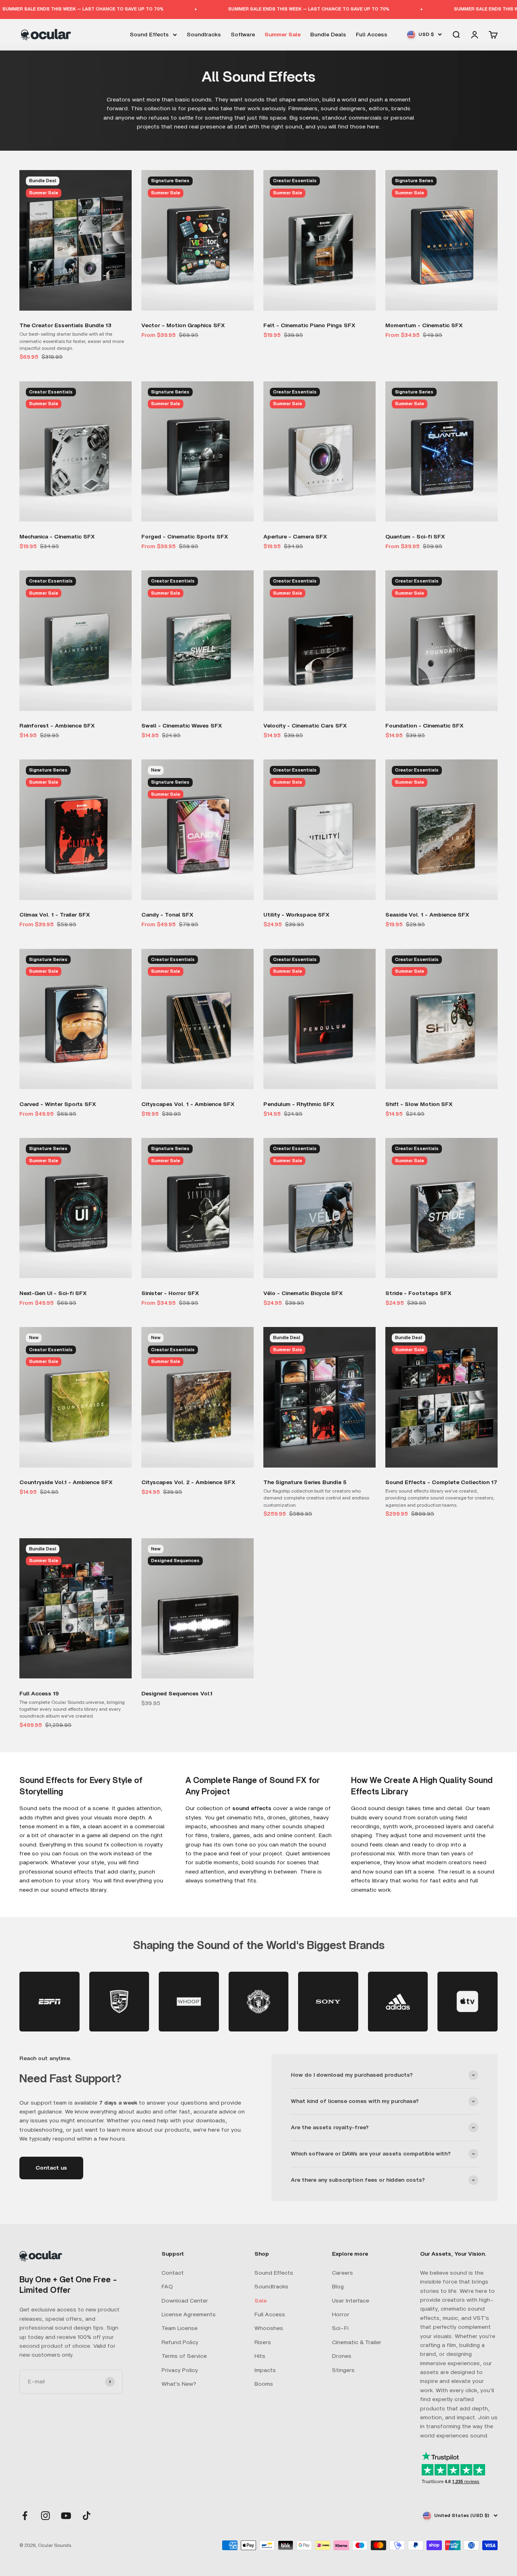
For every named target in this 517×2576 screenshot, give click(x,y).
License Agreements (189, 2315)
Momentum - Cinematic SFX (424, 326)
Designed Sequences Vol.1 (177, 1694)
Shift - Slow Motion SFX (419, 1104)
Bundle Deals (328, 34)
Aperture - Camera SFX (295, 537)
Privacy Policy (180, 2370)
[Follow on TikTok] (87, 2516)
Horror (341, 2315)
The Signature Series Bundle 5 (305, 1483)
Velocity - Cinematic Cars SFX (305, 726)
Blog (338, 2287)
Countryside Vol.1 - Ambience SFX (66, 1483)
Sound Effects (149, 34)
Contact (173, 2273)
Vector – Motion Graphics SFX (183, 326)
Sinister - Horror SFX (170, 1293)
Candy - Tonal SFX (167, 915)
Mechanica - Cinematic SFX (57, 537)
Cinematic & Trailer (357, 2343)
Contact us (51, 2168)
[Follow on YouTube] (66, 2516)
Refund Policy (180, 2343)
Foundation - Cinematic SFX (425, 726)
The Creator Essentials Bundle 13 (65, 326)
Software (243, 34)
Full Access (372, 34)
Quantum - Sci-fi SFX (415, 537)
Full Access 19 (39, 1694)
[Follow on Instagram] (45, 2516)
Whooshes (269, 2328)
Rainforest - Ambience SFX (57, 726)
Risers (263, 2343)
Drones (342, 2356)
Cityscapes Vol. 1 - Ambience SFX (188, 1104)
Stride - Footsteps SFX (418, 1293)
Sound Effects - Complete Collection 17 (441, 1483)
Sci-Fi (340, 2328)
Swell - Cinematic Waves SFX (182, 726)
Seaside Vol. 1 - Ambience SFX (427, 915)
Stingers (343, 2370)
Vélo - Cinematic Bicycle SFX (303, 1293)
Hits (260, 2356)
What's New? (179, 2384)
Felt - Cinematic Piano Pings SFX (309, 326)
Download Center (185, 2301)
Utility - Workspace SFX (296, 915)
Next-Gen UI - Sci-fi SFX (53, 1293)
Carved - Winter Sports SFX (58, 1104)
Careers (343, 2273)
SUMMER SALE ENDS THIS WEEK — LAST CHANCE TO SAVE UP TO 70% (224, 9)
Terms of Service (184, 2356)
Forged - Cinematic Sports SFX (185, 537)
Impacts (265, 2370)
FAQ (167, 2287)
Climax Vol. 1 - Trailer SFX (55, 915)
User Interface (351, 2301)
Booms (264, 2384)
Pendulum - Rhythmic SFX (299, 1104)
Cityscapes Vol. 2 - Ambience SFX (188, 1483)
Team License (180, 2328)
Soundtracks (204, 34)
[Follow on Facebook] (25, 2516)
